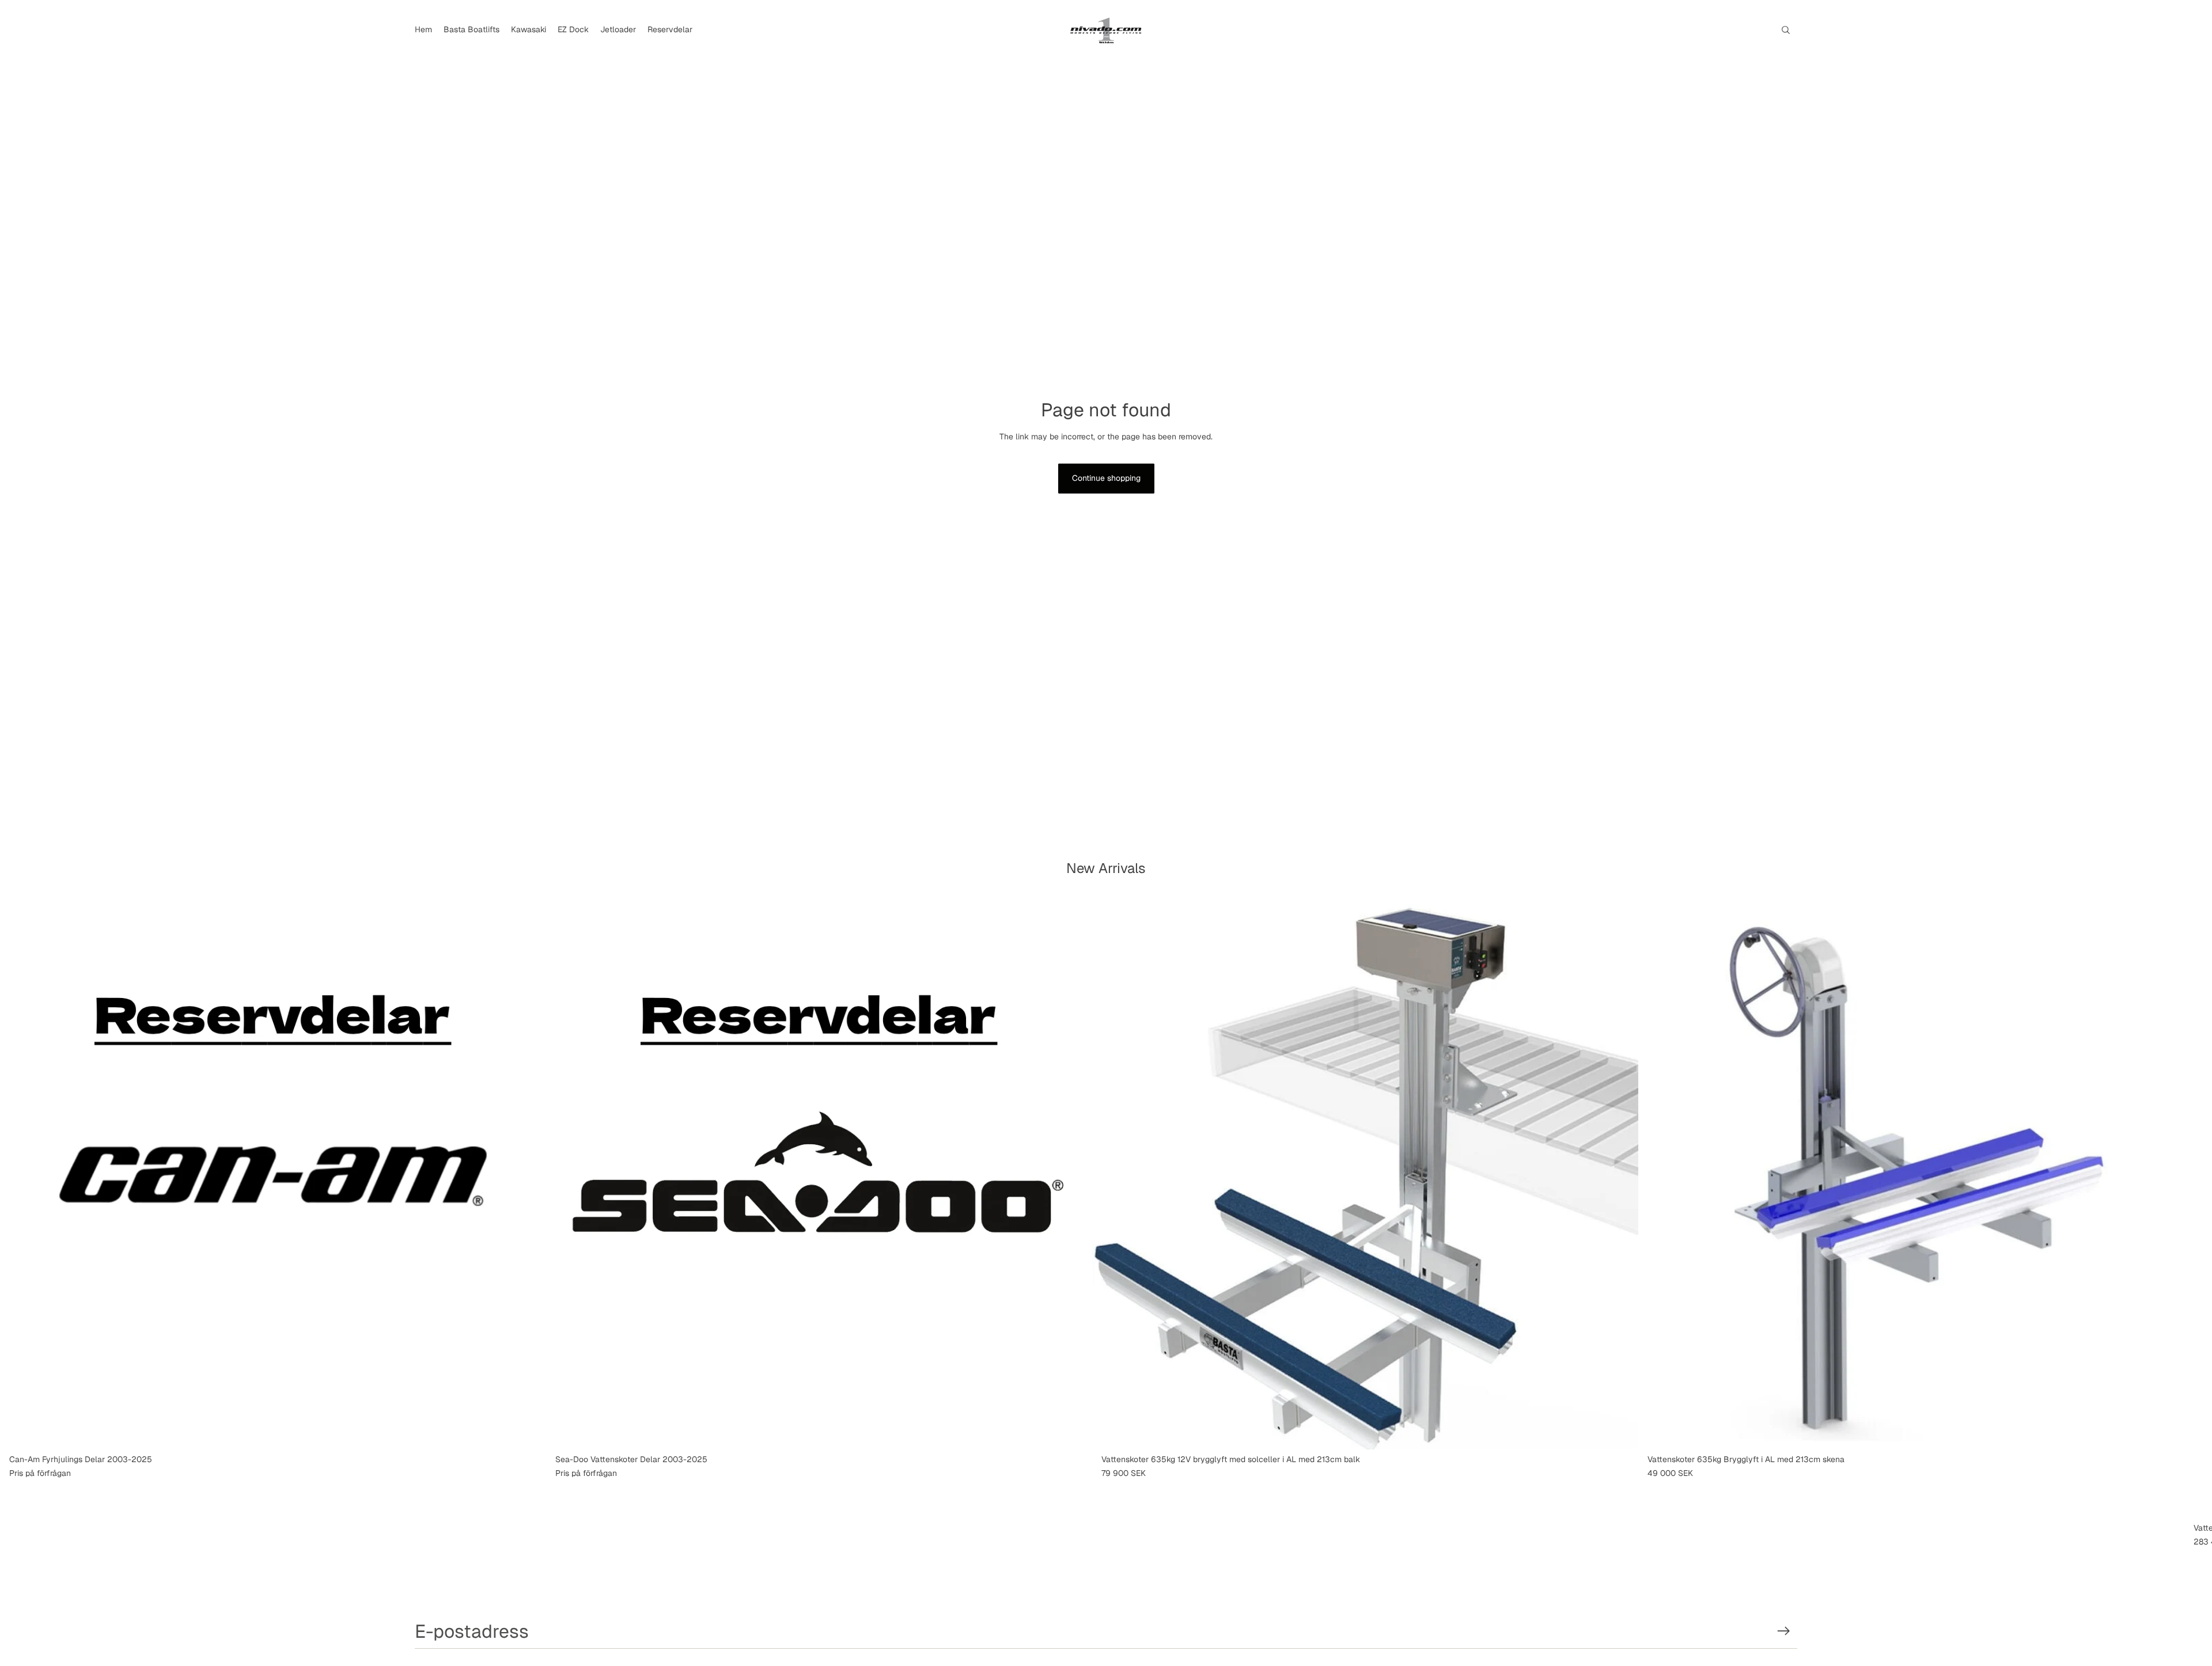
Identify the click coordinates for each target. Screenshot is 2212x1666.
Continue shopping (1106, 478)
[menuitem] (423, 30)
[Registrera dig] (1784, 1631)
